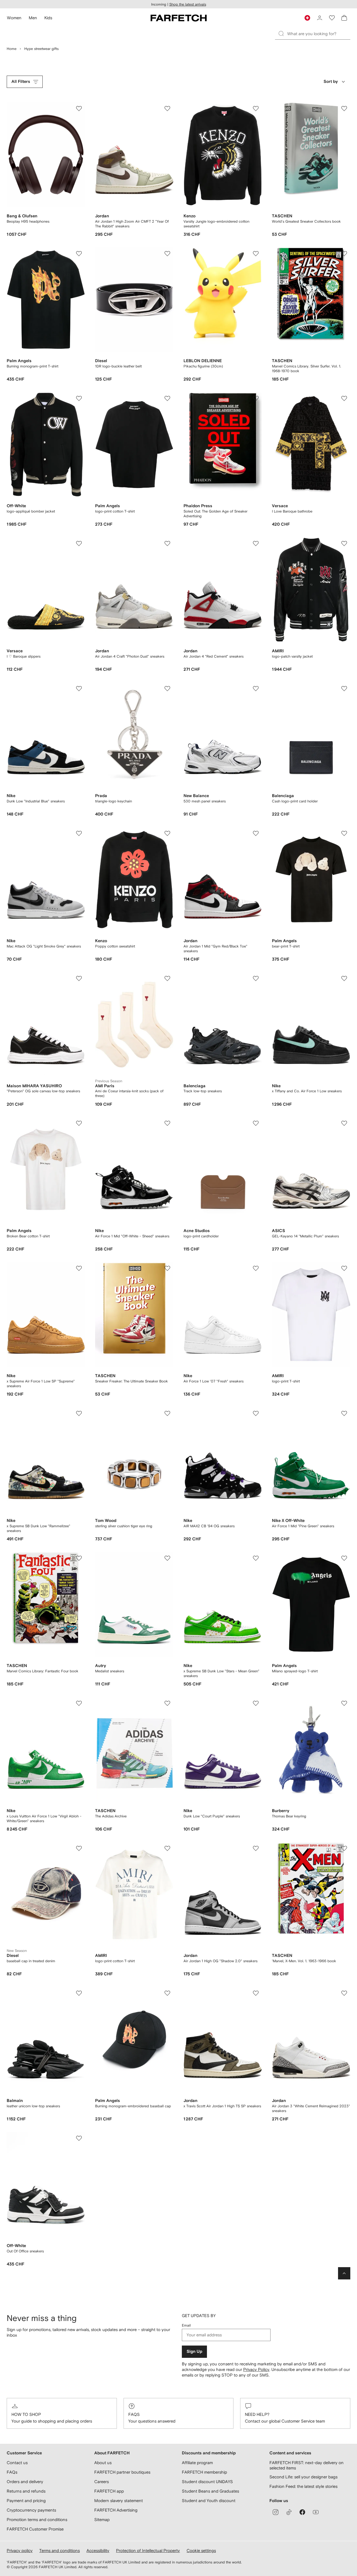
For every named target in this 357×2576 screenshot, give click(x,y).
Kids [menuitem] (48, 18)
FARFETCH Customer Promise (35, 2529)
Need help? (257, 2414)
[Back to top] (344, 2273)
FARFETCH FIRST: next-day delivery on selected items (307, 2465)
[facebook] (302, 2512)
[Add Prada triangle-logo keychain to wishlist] (167, 689)
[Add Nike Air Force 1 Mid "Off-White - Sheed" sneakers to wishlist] (167, 1123)
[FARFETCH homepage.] (179, 18)
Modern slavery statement (119, 2501)
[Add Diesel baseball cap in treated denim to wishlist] (79, 1848)
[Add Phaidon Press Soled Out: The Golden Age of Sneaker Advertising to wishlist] (256, 398)
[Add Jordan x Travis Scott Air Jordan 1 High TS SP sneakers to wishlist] (256, 1993)
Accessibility (98, 2550)
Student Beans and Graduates (210, 2491)
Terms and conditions (60, 2550)
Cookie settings (201, 2550)
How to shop (26, 2414)
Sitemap (102, 2520)
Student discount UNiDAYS (207, 2482)
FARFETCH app (109, 2491)
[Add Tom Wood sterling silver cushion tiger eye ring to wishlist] (167, 1413)
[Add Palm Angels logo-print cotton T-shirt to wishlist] (167, 398)
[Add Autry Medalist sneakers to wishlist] (167, 1558)
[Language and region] (307, 18)
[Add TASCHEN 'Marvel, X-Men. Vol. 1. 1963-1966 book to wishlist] (344, 1848)
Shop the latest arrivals (188, 4)
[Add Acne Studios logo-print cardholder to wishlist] (256, 1123)
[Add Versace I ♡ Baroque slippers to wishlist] (79, 543)
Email (186, 2325)
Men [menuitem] (33, 18)
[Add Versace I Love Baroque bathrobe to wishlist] (344, 398)
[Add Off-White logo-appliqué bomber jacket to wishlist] (79, 398)
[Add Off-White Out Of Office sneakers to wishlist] (79, 2138)
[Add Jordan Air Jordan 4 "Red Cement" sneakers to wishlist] (256, 543)
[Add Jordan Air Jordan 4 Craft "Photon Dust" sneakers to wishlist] (167, 543)
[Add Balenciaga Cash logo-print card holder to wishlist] (344, 689)
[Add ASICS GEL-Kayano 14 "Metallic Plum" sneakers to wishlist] (344, 1123)
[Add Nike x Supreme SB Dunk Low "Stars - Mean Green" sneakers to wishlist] (256, 1558)
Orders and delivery (25, 2482)
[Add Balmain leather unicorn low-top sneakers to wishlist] (79, 1993)
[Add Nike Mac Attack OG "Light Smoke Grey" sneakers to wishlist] (79, 833)
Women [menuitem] (14, 18)
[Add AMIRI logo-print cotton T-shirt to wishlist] (167, 1848)
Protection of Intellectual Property (148, 2550)
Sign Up (194, 2352)
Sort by (331, 82)
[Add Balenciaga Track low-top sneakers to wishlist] (256, 978)
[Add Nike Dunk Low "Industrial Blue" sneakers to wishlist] (79, 689)
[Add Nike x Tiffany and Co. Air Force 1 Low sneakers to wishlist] (344, 978)
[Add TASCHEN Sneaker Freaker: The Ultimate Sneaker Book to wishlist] (167, 1268)
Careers (102, 2482)
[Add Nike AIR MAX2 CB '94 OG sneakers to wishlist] (256, 1413)
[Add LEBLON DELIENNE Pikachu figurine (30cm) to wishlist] (256, 254)
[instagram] (276, 2512)
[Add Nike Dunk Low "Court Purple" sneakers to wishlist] (256, 1703)
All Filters (21, 82)
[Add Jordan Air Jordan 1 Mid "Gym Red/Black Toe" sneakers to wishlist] (256, 833)
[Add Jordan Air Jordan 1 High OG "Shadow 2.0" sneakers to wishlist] (256, 1848)
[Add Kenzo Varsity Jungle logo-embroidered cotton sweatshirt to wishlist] (256, 109)
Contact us (17, 2463)
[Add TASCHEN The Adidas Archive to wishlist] (167, 1703)
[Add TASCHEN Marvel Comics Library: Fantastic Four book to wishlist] (79, 1558)
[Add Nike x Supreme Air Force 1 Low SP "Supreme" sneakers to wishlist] (79, 1268)
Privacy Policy (256, 2369)
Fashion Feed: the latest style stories (303, 2486)
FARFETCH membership (204, 2472)
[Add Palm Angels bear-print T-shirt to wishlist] (344, 833)
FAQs (134, 2414)
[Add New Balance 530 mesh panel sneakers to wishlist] (256, 689)
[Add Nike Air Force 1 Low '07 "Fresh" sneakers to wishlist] (256, 1268)
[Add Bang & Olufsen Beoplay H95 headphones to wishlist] (79, 109)
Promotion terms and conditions (37, 2520)
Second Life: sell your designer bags (303, 2477)
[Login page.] (320, 18)
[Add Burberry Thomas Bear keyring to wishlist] (344, 1703)
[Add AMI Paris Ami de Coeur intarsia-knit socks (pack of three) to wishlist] (167, 978)
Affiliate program (197, 2463)
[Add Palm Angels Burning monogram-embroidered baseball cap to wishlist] (167, 1993)
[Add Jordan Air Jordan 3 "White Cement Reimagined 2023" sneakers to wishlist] (344, 1993)
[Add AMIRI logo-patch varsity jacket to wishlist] (344, 543)
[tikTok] (289, 2512)
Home (12, 49)
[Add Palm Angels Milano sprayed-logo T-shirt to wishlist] (344, 1558)
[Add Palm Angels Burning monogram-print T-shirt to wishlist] (79, 254)
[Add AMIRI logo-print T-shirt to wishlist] (344, 1268)
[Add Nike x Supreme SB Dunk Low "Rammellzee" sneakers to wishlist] (79, 1413)
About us (103, 2463)
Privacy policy (20, 2550)
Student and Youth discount (209, 2501)
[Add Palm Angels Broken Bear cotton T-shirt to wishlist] (79, 1123)
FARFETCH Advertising (116, 2510)
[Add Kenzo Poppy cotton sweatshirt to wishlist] (167, 833)
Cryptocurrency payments (31, 2510)
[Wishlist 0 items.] (332, 18)
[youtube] (316, 2512)
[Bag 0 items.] (344, 18)
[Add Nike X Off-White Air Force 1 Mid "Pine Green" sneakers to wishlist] (344, 1413)
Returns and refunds (26, 2491)
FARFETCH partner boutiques (122, 2472)
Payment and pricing (26, 2501)
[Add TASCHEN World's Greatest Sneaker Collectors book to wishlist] (344, 109)
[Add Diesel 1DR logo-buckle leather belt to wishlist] (167, 254)
